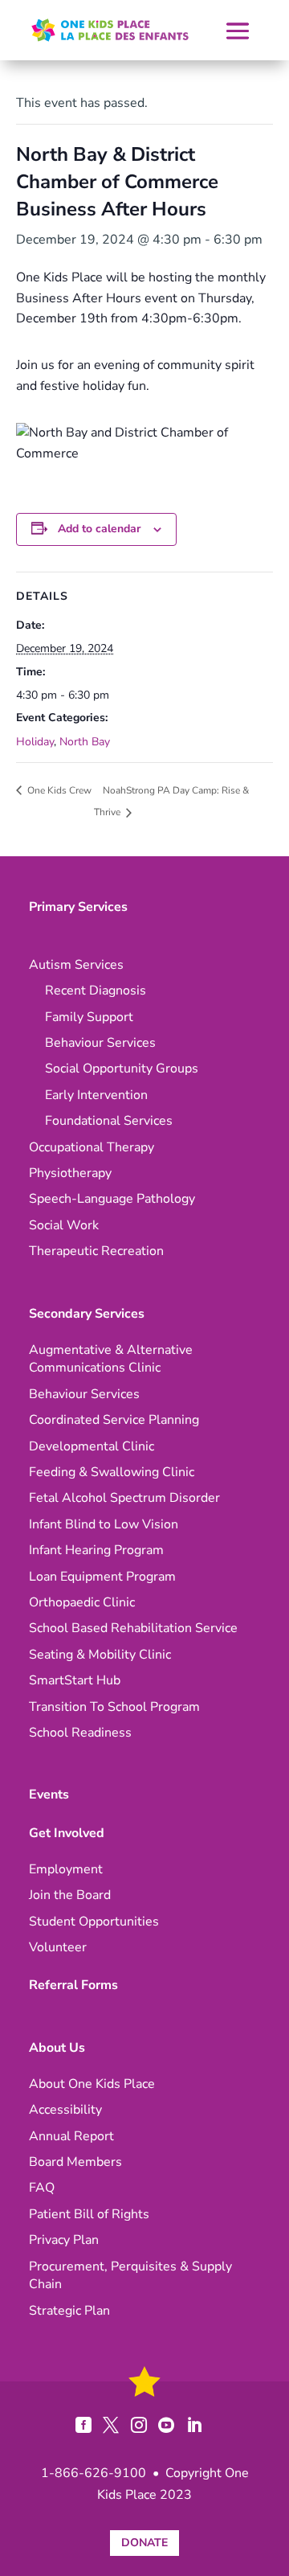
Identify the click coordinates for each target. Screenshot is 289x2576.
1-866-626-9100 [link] (94, 2473)
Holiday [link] (35, 742)
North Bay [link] (85, 742)
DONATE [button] (144, 2543)
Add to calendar (99, 529)
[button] (238, 31)
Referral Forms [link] (73, 1985)
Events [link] (49, 1795)
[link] (110, 30)
